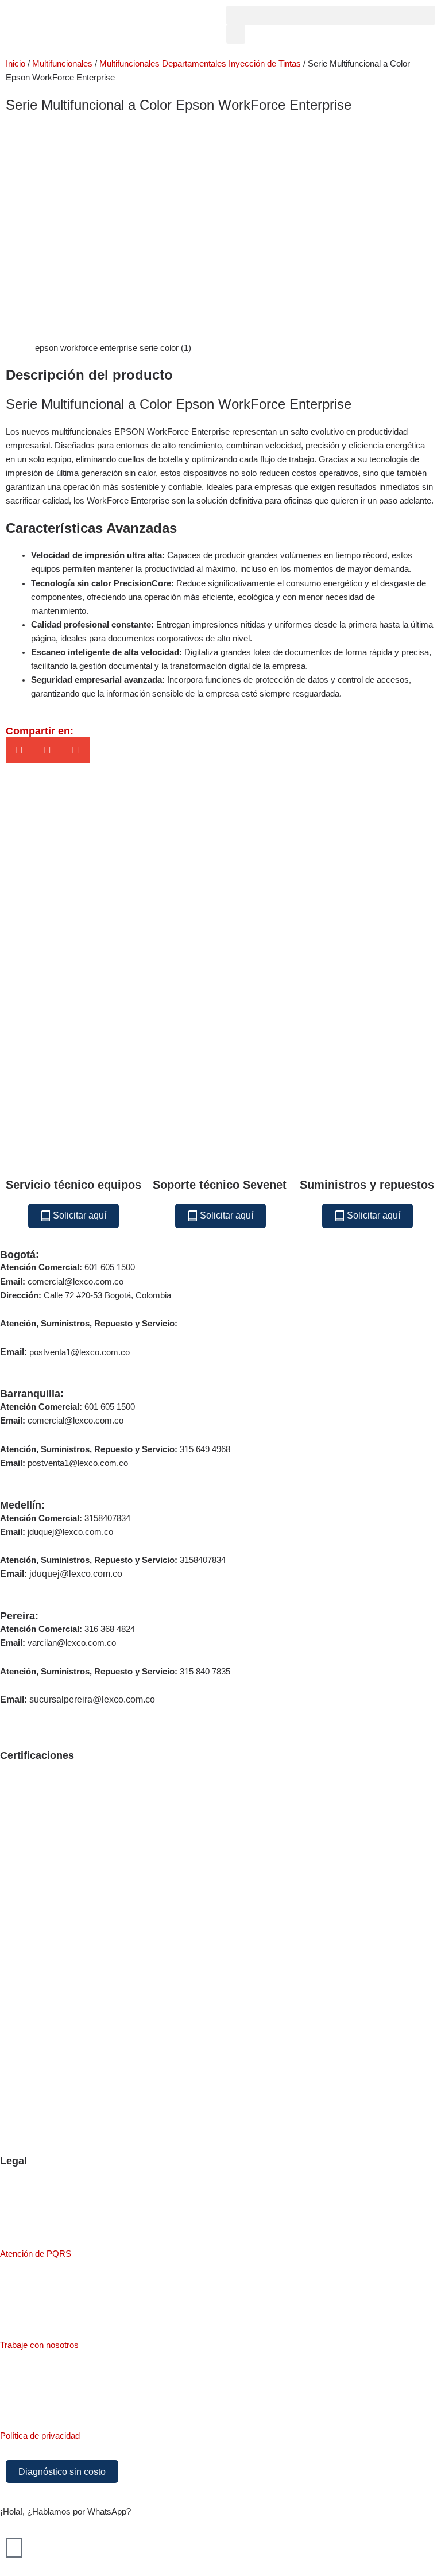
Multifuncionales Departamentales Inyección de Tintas (200, 64)
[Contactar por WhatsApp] (14, 2548)
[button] (331, 15)
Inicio (16, 64)
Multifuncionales (62, 64)
